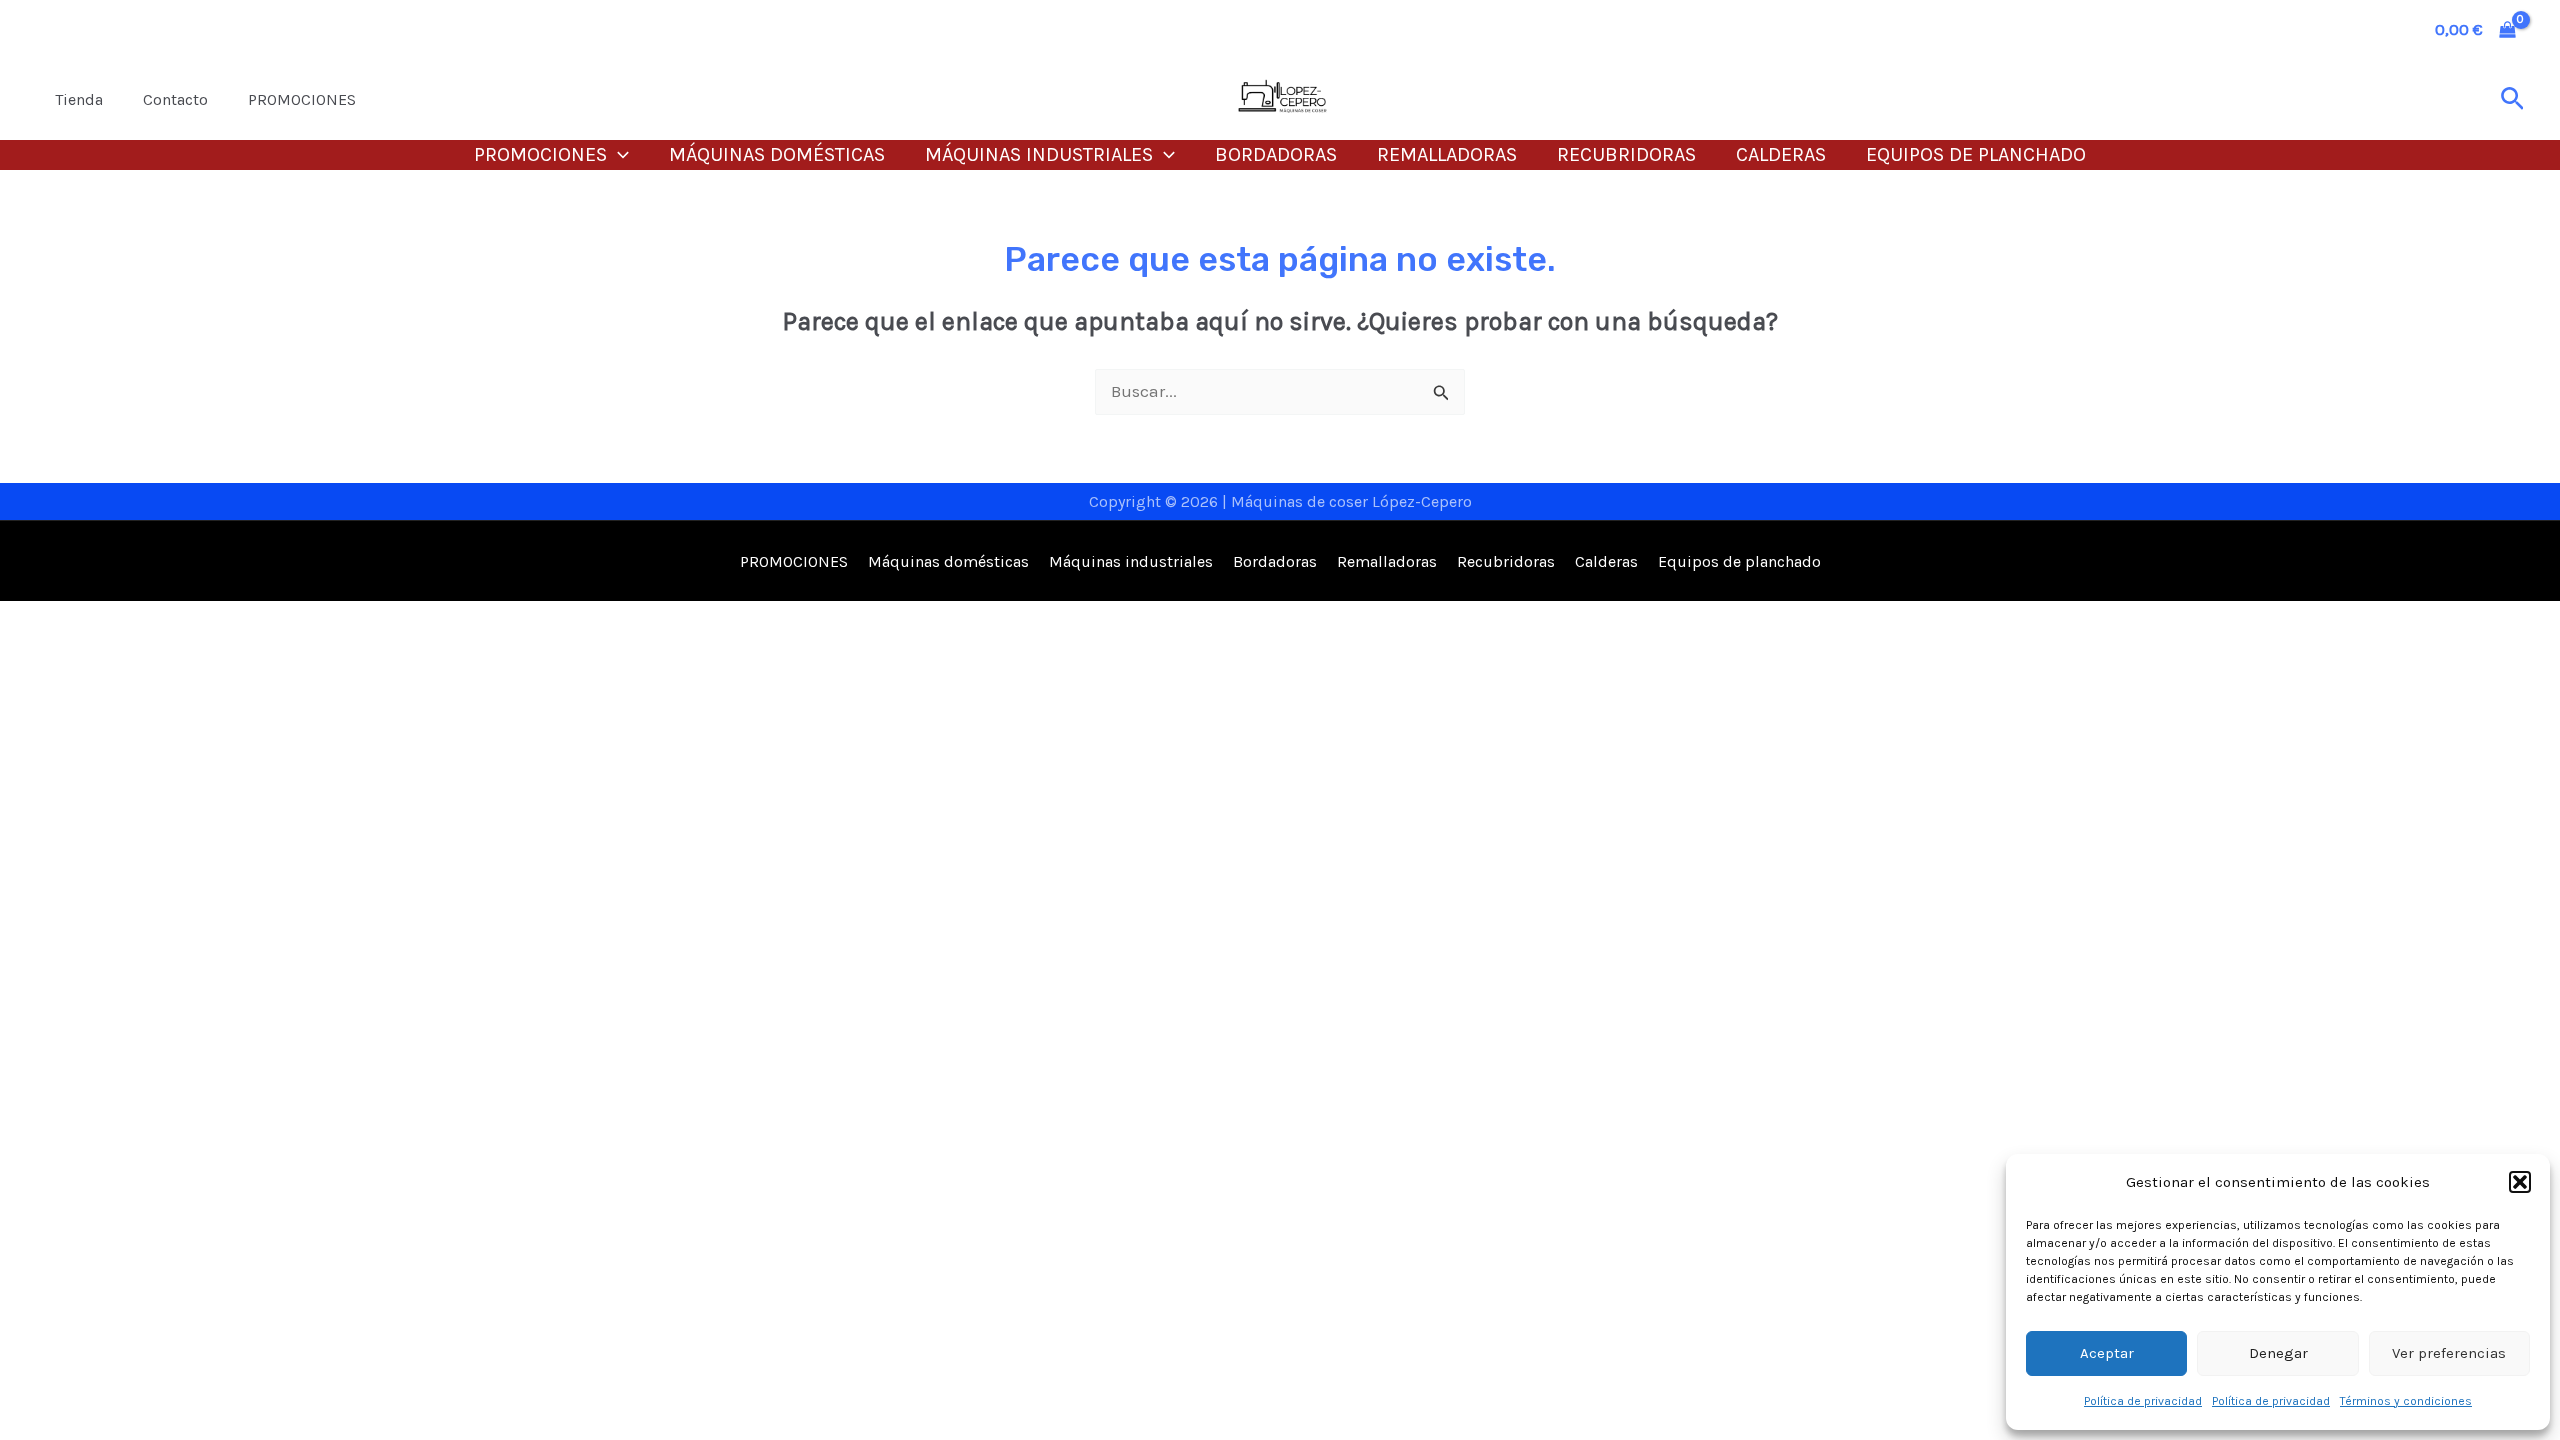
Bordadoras (1276, 154)
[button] (2520, 1182)
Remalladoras (1447, 154)
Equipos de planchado (1976, 154)
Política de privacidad (2143, 1401)
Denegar (2278, 1353)
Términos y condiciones (2406, 1401)
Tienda (79, 99)
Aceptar (2107, 1353)
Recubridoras (1626, 154)
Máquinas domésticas (777, 154)
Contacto (175, 99)
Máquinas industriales (1039, 154)
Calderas (1781, 154)
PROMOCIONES (302, 99)
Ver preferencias (2449, 1353)
